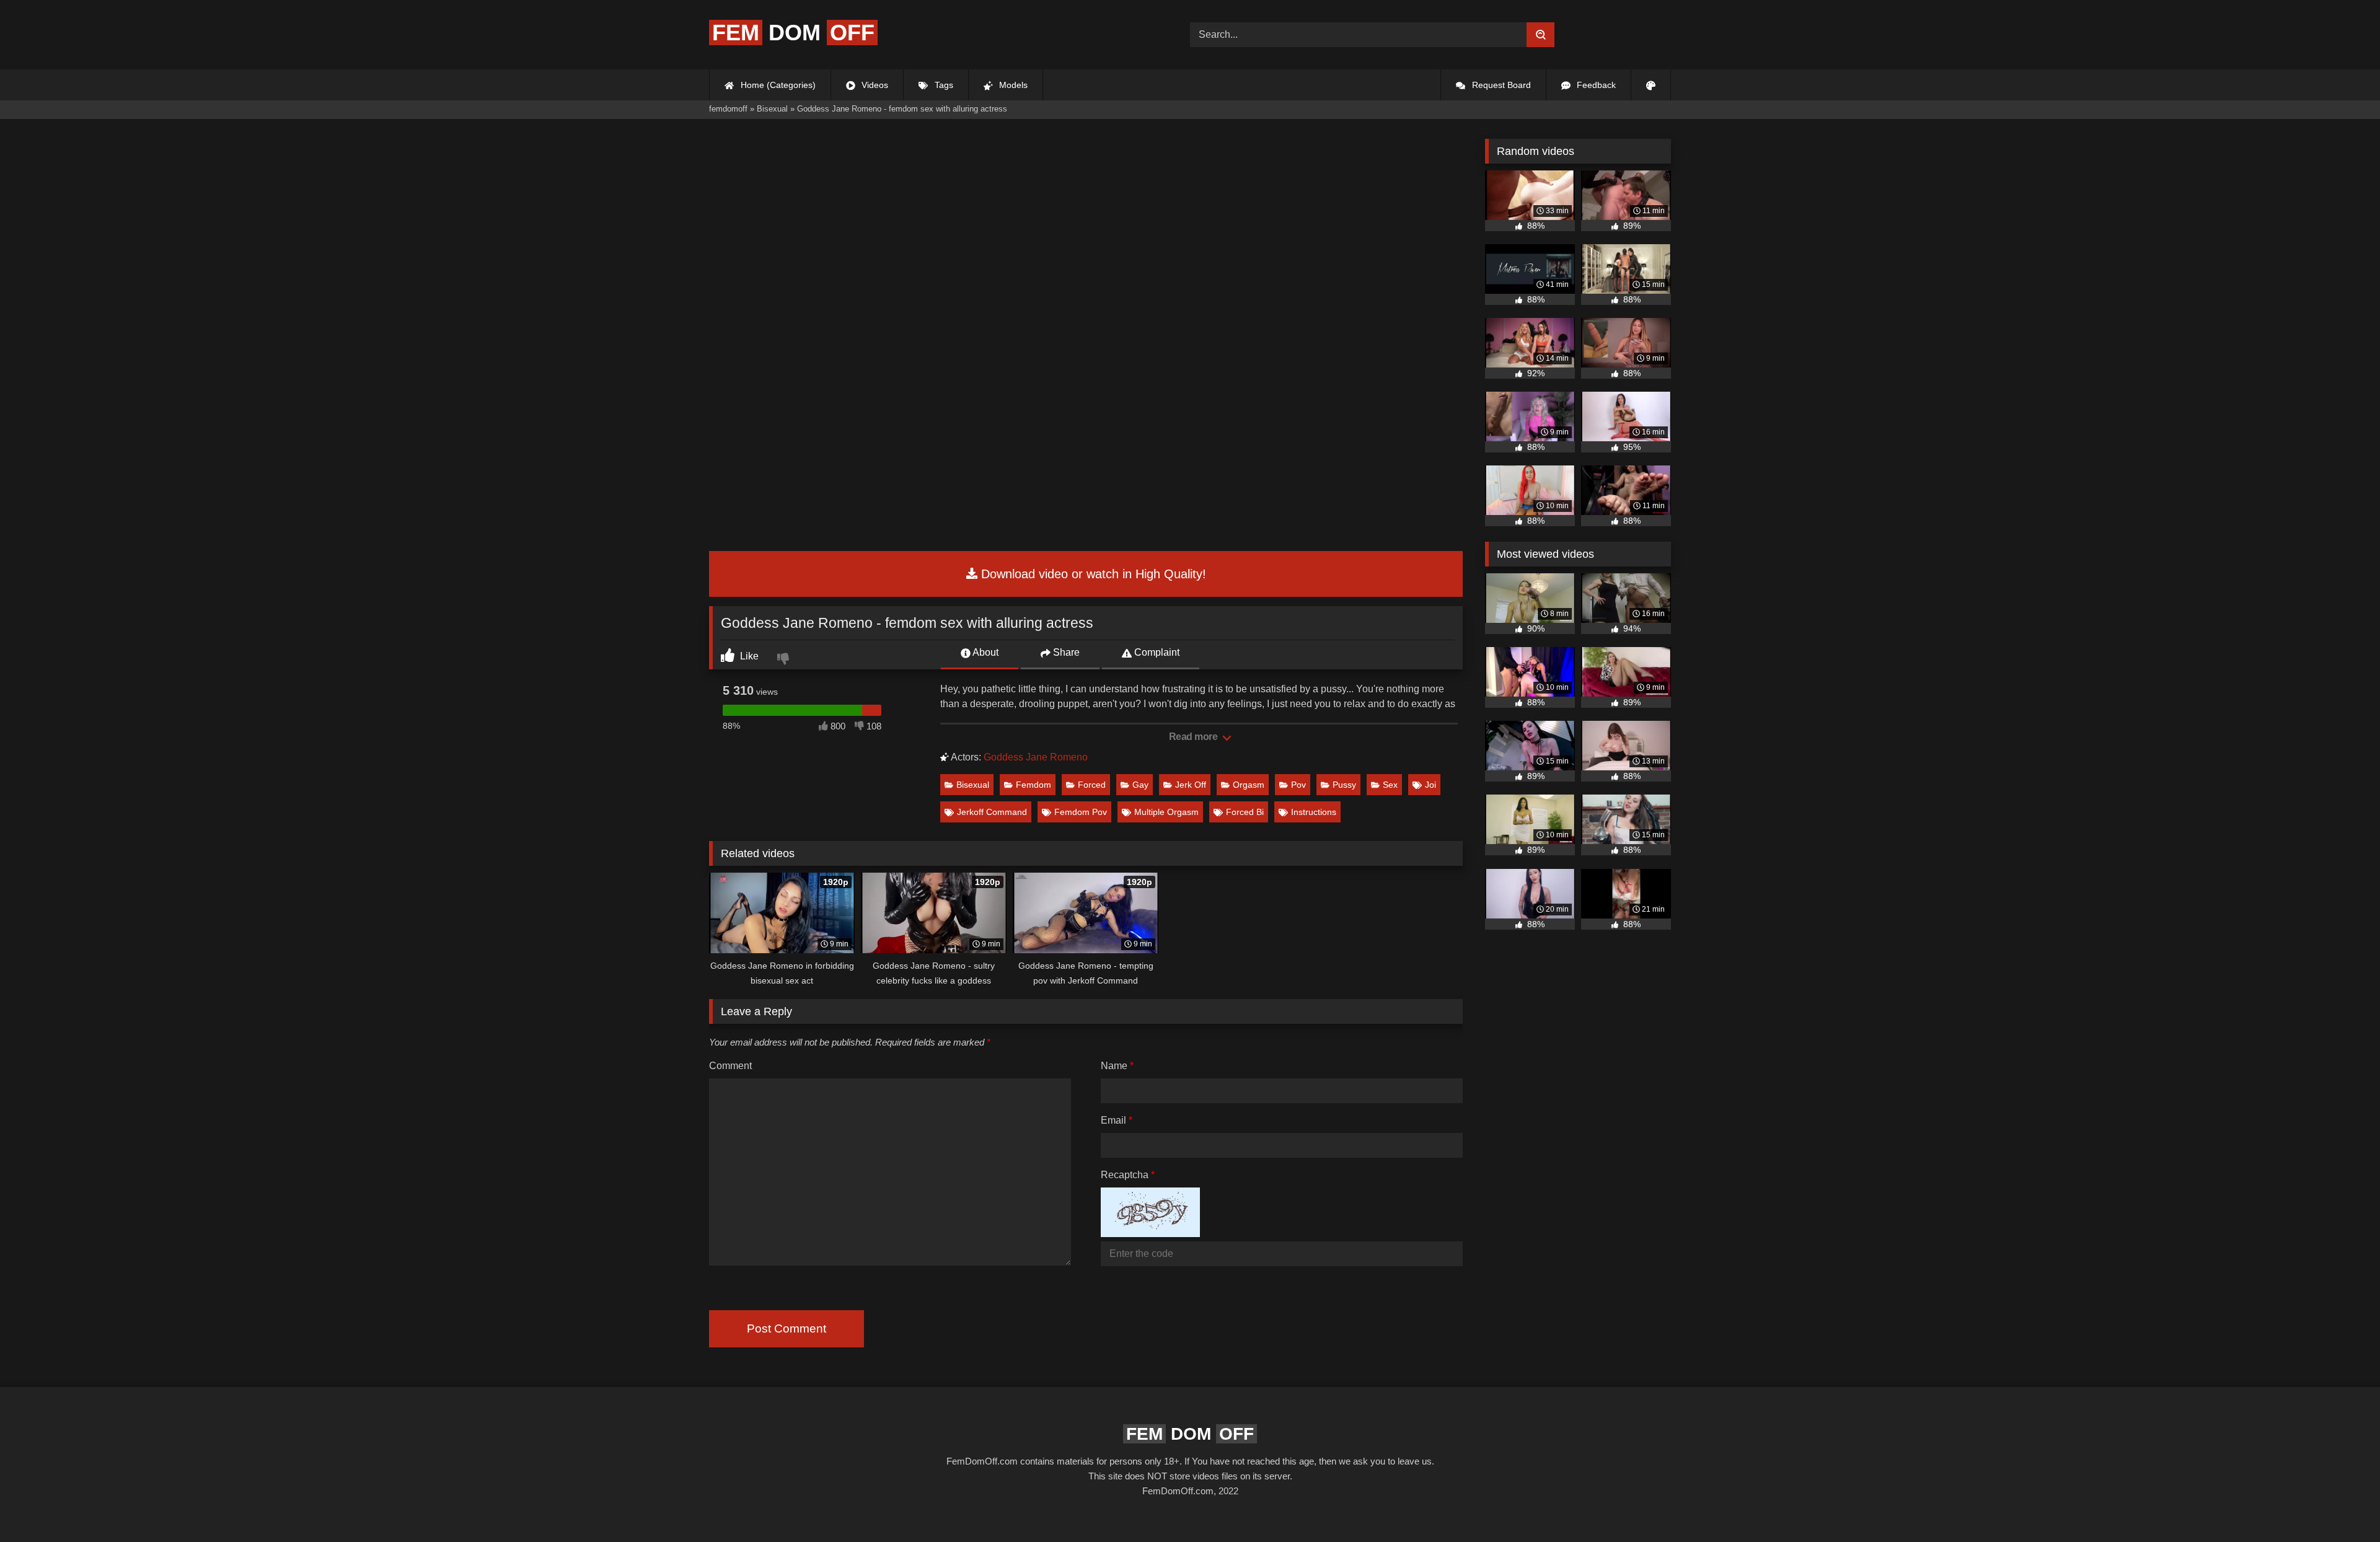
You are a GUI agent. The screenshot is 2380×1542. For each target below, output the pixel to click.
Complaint (1156, 652)
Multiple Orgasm (1166, 812)
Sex (1390, 785)
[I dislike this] (785, 660)
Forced (1092, 785)
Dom (793, 33)
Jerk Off (1191, 785)
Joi (1430, 785)
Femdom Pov (1081, 812)
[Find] (1540, 35)
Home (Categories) (777, 85)
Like (748, 656)
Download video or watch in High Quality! (1092, 574)
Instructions (1314, 812)
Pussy (1344, 785)
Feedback (1595, 85)
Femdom (1034, 785)
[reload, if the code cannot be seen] (1150, 1234)
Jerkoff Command (992, 812)
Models (1012, 85)
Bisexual (973, 785)
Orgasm (1249, 785)
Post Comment (787, 1328)
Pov (1298, 785)
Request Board (1500, 85)
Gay (1140, 785)
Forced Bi (1245, 812)
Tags (943, 85)
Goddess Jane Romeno (1036, 757)
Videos (874, 85)
